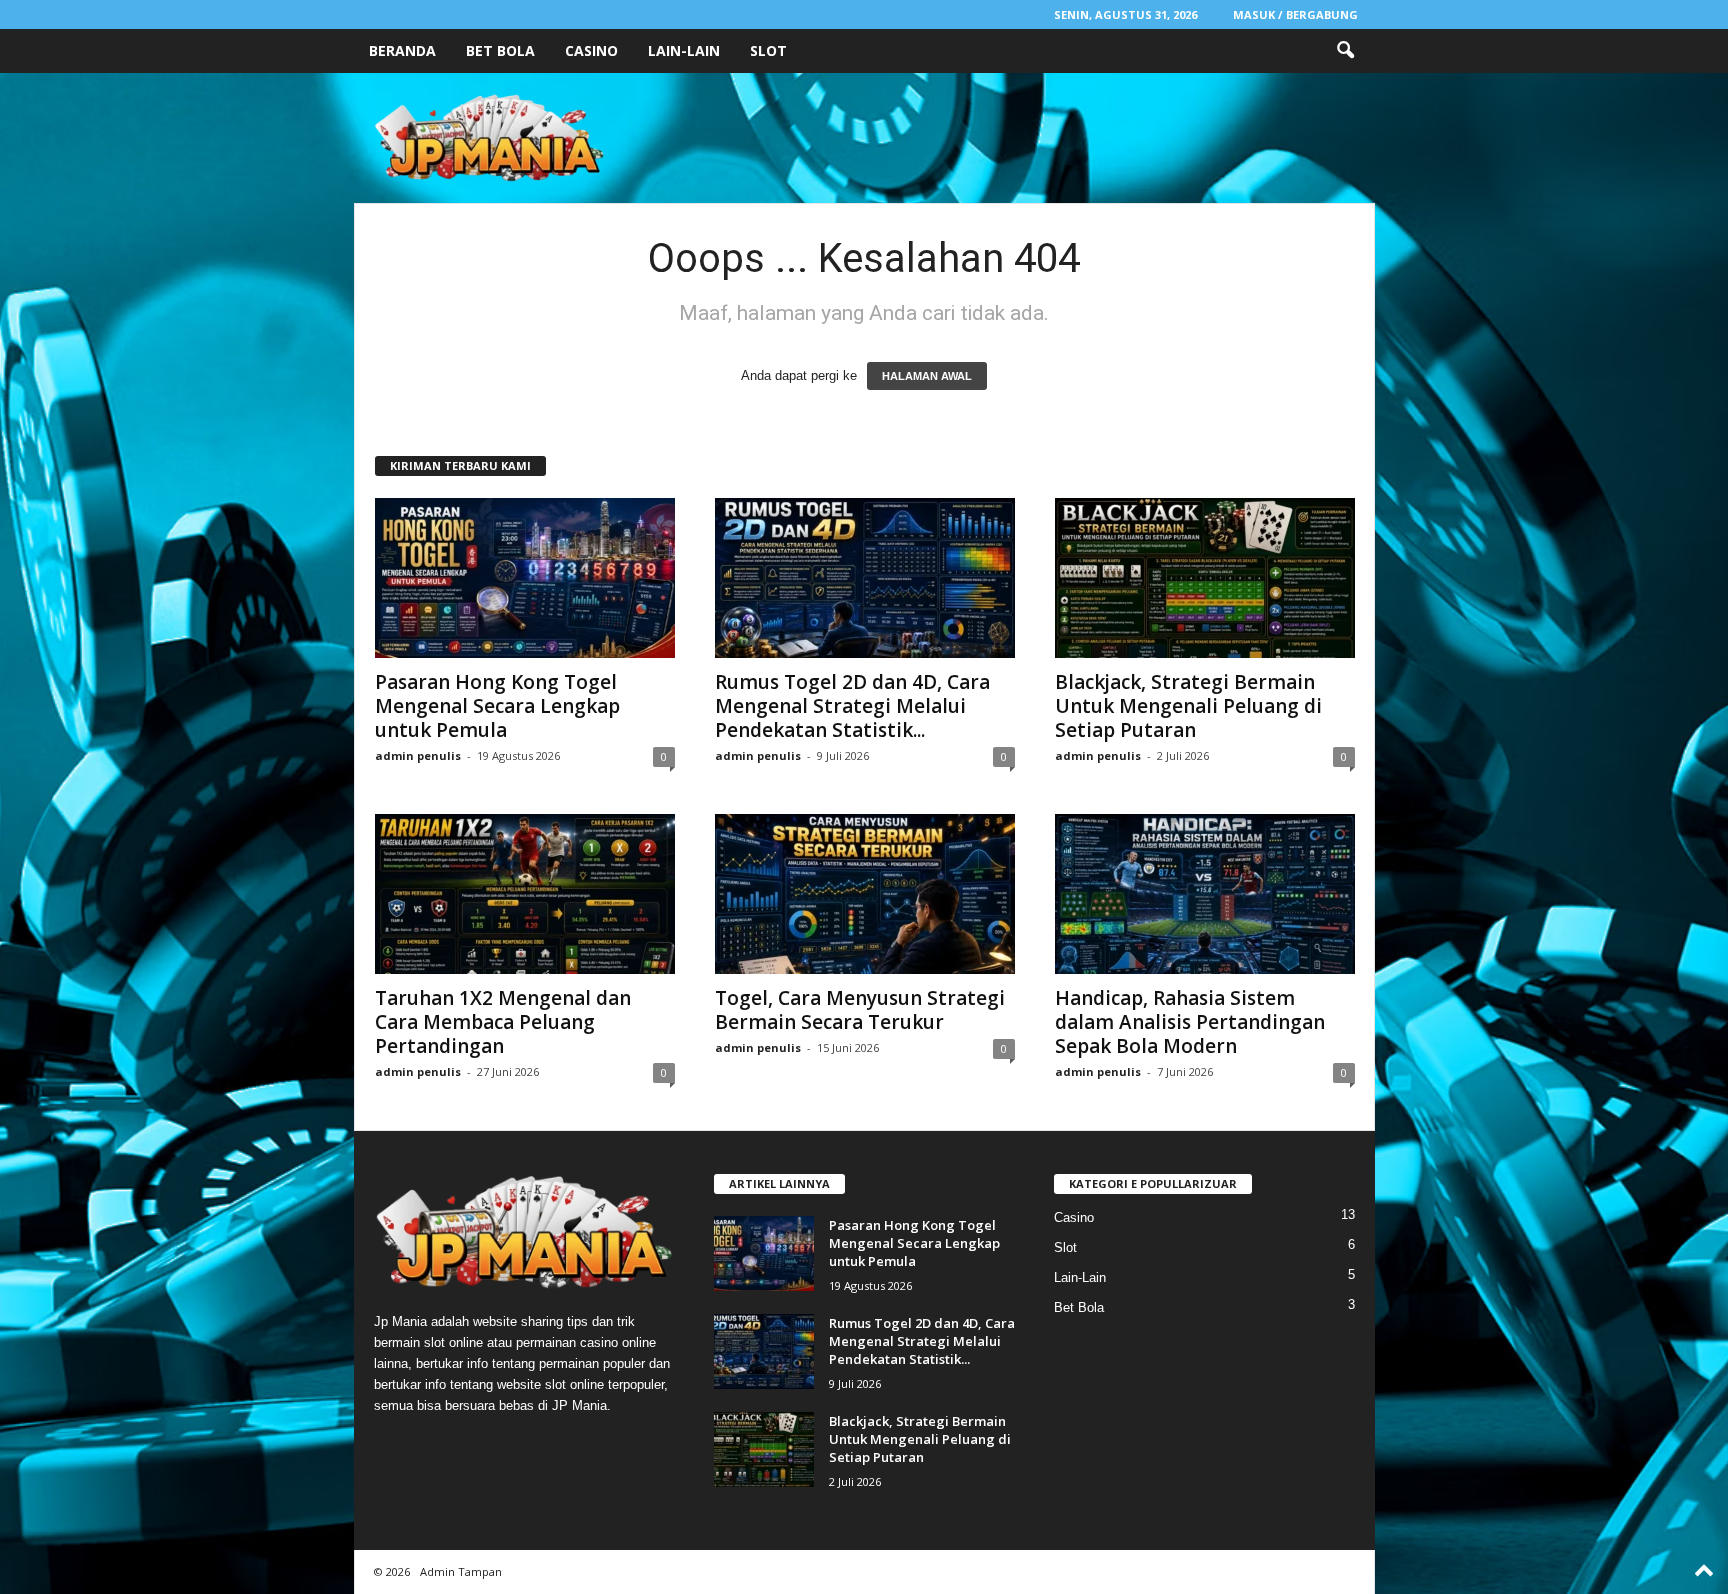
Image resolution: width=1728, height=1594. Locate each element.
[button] (1345, 51)
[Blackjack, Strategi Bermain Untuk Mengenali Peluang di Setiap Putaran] (1205, 578)
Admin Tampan (461, 1571)
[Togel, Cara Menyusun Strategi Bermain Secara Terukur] (865, 894)
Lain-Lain (684, 50)
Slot (768, 50)
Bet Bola (500, 50)
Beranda (402, 50)
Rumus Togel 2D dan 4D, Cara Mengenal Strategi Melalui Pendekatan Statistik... (852, 706)
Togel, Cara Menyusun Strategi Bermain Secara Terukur (860, 1010)
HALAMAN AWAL (927, 376)
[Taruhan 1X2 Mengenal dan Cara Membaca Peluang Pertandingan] (525, 894)
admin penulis (418, 755)
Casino (591, 50)
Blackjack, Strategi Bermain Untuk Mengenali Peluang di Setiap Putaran (1188, 706)
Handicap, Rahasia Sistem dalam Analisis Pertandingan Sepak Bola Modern (1190, 1022)
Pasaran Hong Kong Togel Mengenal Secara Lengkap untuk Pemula (497, 706)
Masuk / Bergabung (1295, 14)
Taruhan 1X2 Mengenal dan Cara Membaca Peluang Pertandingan (503, 1022)
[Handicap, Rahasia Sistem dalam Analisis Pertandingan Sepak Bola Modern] (1205, 894)
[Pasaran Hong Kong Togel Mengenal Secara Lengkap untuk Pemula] (525, 578)
